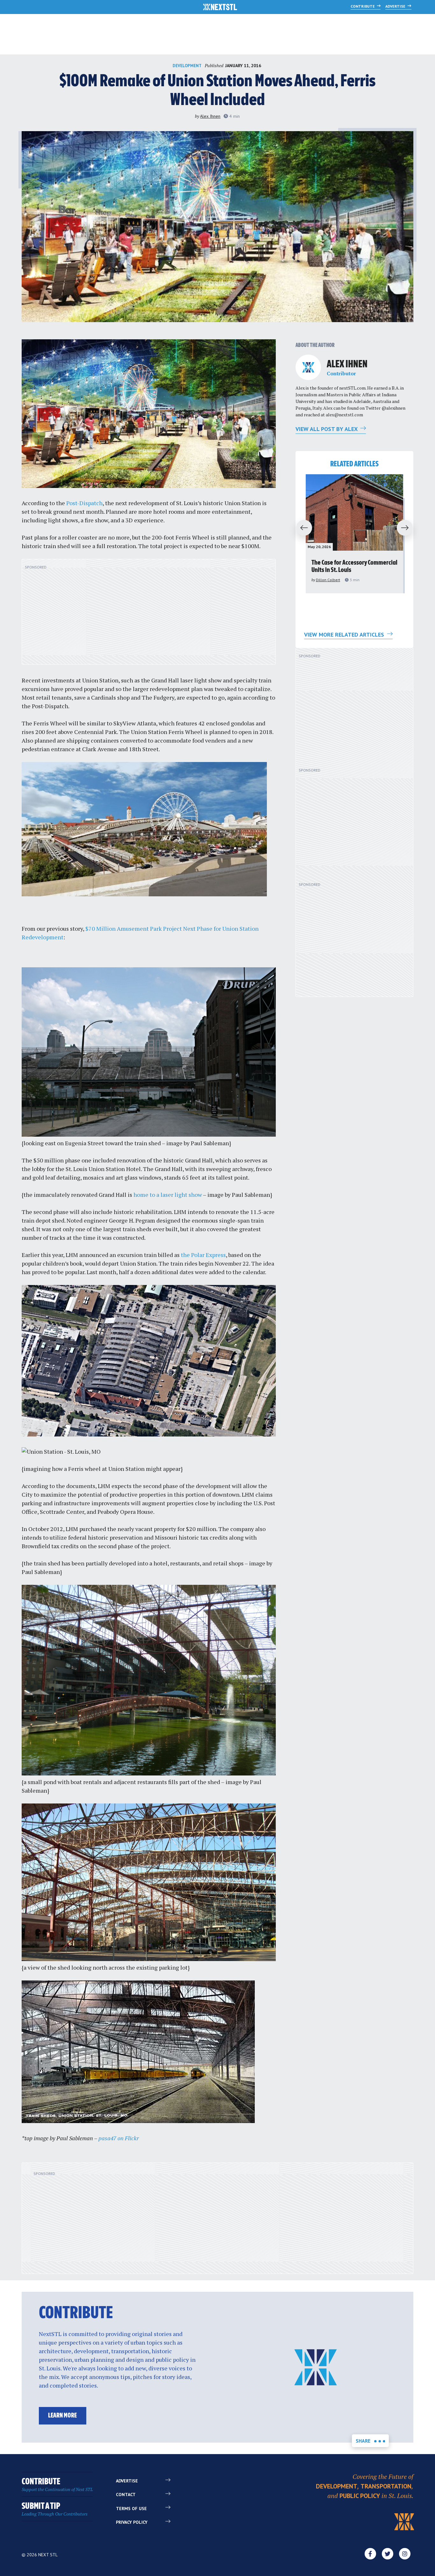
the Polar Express (203, 1255)
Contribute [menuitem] (57, 2485)
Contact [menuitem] (126, 2495)
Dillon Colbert (328, 580)
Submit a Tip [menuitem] (55, 2509)
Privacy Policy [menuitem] (132, 2522)
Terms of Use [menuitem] (131, 2509)
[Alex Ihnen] (308, 367)
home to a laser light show (168, 1195)
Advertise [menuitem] (127, 2481)
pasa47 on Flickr (119, 2138)
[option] (354, 534)
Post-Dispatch (84, 503)
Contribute (363, 6)
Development (187, 66)
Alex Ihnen (210, 116)
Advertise (396, 6)
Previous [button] (301, 528)
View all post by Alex (327, 429)
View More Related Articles (345, 635)
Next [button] (408, 528)
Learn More (62, 2416)
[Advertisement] (149, 615)
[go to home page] (220, 8)
